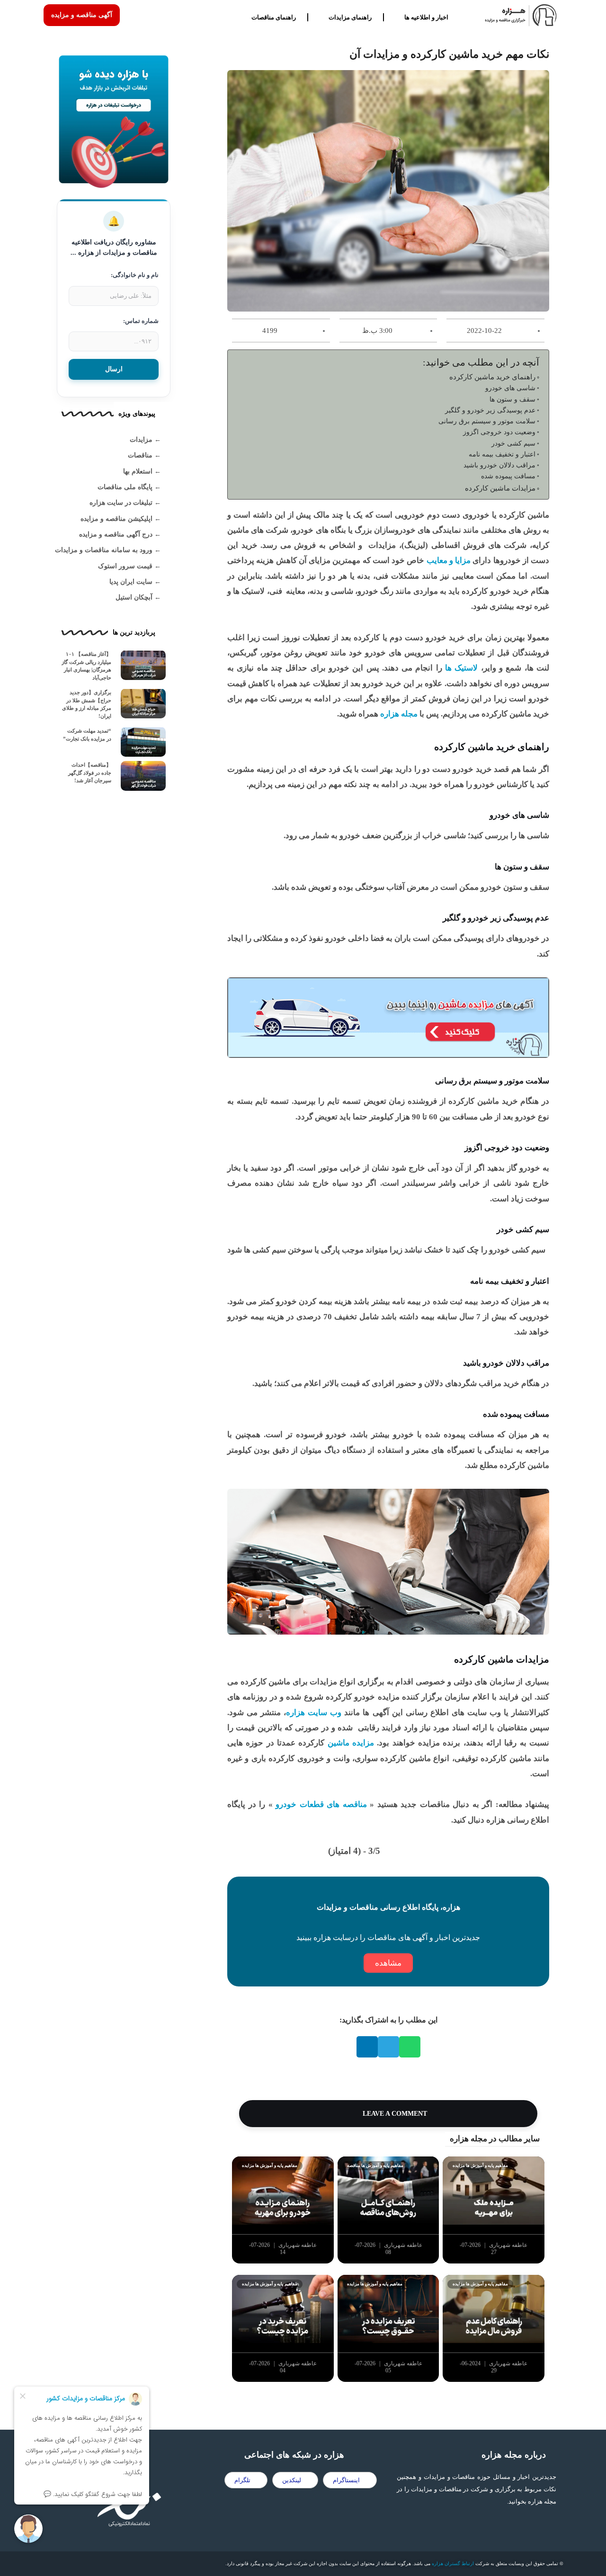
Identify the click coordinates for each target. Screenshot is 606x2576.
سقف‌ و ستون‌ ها (512, 399)
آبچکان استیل (134, 597)
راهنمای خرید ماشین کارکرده (492, 377)
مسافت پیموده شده (508, 476)
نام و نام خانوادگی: (135, 275)
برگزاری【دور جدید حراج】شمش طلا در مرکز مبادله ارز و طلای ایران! (87, 704)
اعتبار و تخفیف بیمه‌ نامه (502, 454)
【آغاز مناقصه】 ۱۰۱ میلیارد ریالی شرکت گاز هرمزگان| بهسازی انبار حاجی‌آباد (86, 666)
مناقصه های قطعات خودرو (320, 1804)
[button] (410, 2047)
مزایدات (141, 440)
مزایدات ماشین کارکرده (500, 488)
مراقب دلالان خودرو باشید (499, 465)
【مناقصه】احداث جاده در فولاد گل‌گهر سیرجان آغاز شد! (90, 773)
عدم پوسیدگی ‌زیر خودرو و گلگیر (490, 410)
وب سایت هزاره (314, 1713)
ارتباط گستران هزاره (453, 2563)
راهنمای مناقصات (274, 17)
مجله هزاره (399, 714)
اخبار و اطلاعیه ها (426, 17)
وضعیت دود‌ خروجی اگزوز (499, 432)
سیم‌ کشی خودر (513, 443)
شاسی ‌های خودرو (510, 388)
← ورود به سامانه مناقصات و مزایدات (108, 550)
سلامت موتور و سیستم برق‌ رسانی (487, 421)
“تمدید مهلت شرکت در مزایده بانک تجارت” (87, 735)
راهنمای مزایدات (350, 17)
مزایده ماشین (349, 1743)
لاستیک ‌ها (461, 668)
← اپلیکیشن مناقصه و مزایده (121, 519)
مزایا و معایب (447, 560)
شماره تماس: (141, 321)
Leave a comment (394, 2114)
